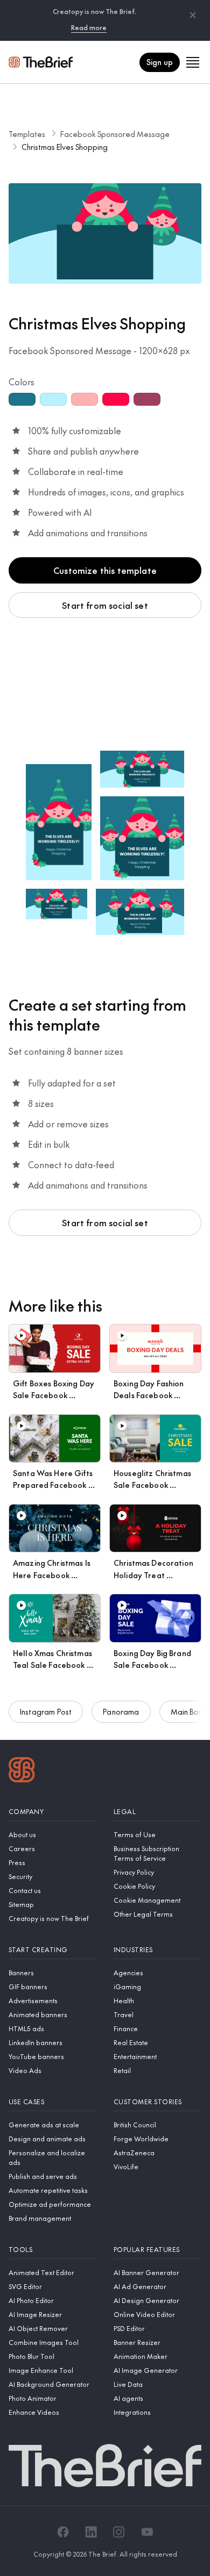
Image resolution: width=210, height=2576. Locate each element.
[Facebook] (63, 2532)
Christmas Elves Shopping (65, 147)
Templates (27, 134)
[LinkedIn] (91, 2532)
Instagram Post (46, 1711)
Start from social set (105, 605)
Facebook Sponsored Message (115, 134)
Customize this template (105, 570)
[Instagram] (119, 2532)
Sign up (160, 62)
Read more (89, 27)
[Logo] (22, 1771)
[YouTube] (147, 2532)
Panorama (121, 1711)
